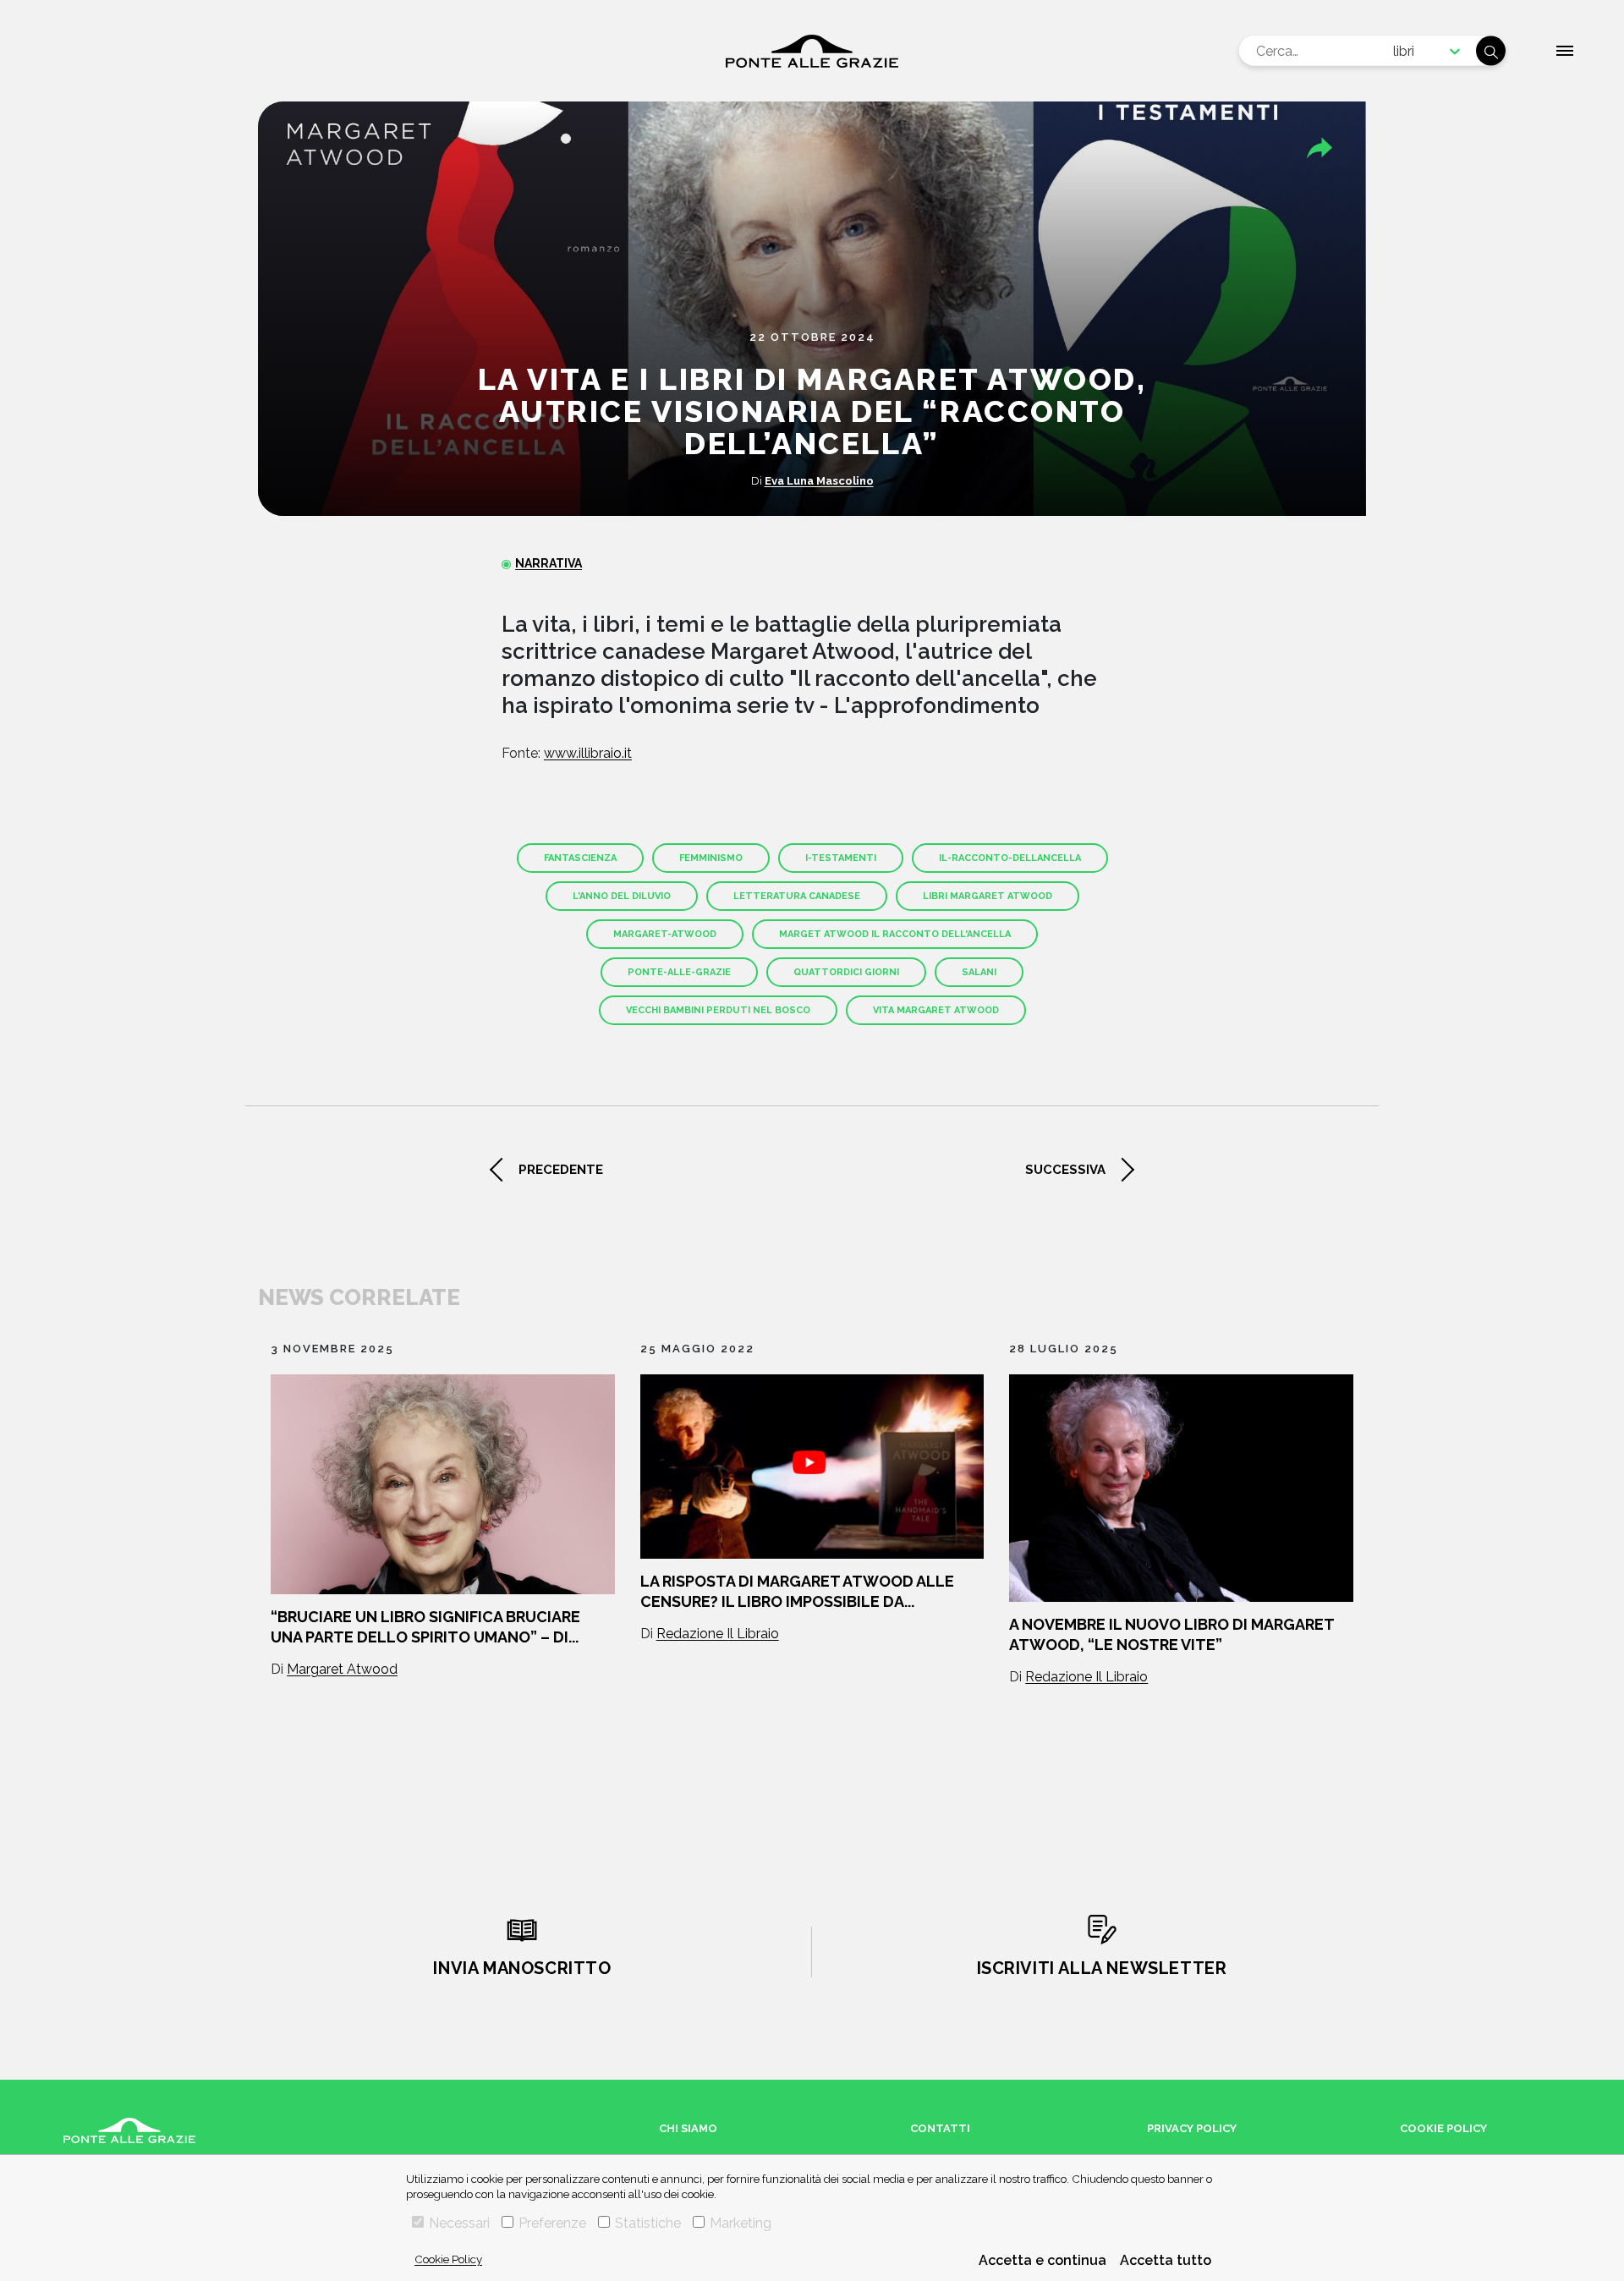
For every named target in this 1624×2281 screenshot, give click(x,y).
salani (979, 972)
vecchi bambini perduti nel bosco (718, 1010)
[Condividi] (1319, 148)
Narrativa (549, 563)
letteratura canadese (797, 896)
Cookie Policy (448, 2259)
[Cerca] (1491, 51)
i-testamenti (841, 858)
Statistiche (648, 2223)
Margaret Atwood (342, 1669)
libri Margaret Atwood (988, 896)
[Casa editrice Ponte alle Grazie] (812, 51)
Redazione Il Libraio (718, 1634)
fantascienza (580, 858)
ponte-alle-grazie (679, 972)
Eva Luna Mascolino (819, 481)
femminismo (711, 858)
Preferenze (552, 2223)
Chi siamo (688, 2128)
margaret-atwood (665, 934)
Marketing (741, 2223)
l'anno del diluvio (622, 896)
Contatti (940, 2128)
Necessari (459, 2223)
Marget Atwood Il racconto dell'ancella (895, 934)
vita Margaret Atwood (936, 1010)
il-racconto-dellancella (1010, 858)
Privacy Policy (1192, 2128)
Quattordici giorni (846, 972)
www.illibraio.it (588, 753)
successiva (1065, 1170)
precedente (561, 1170)
